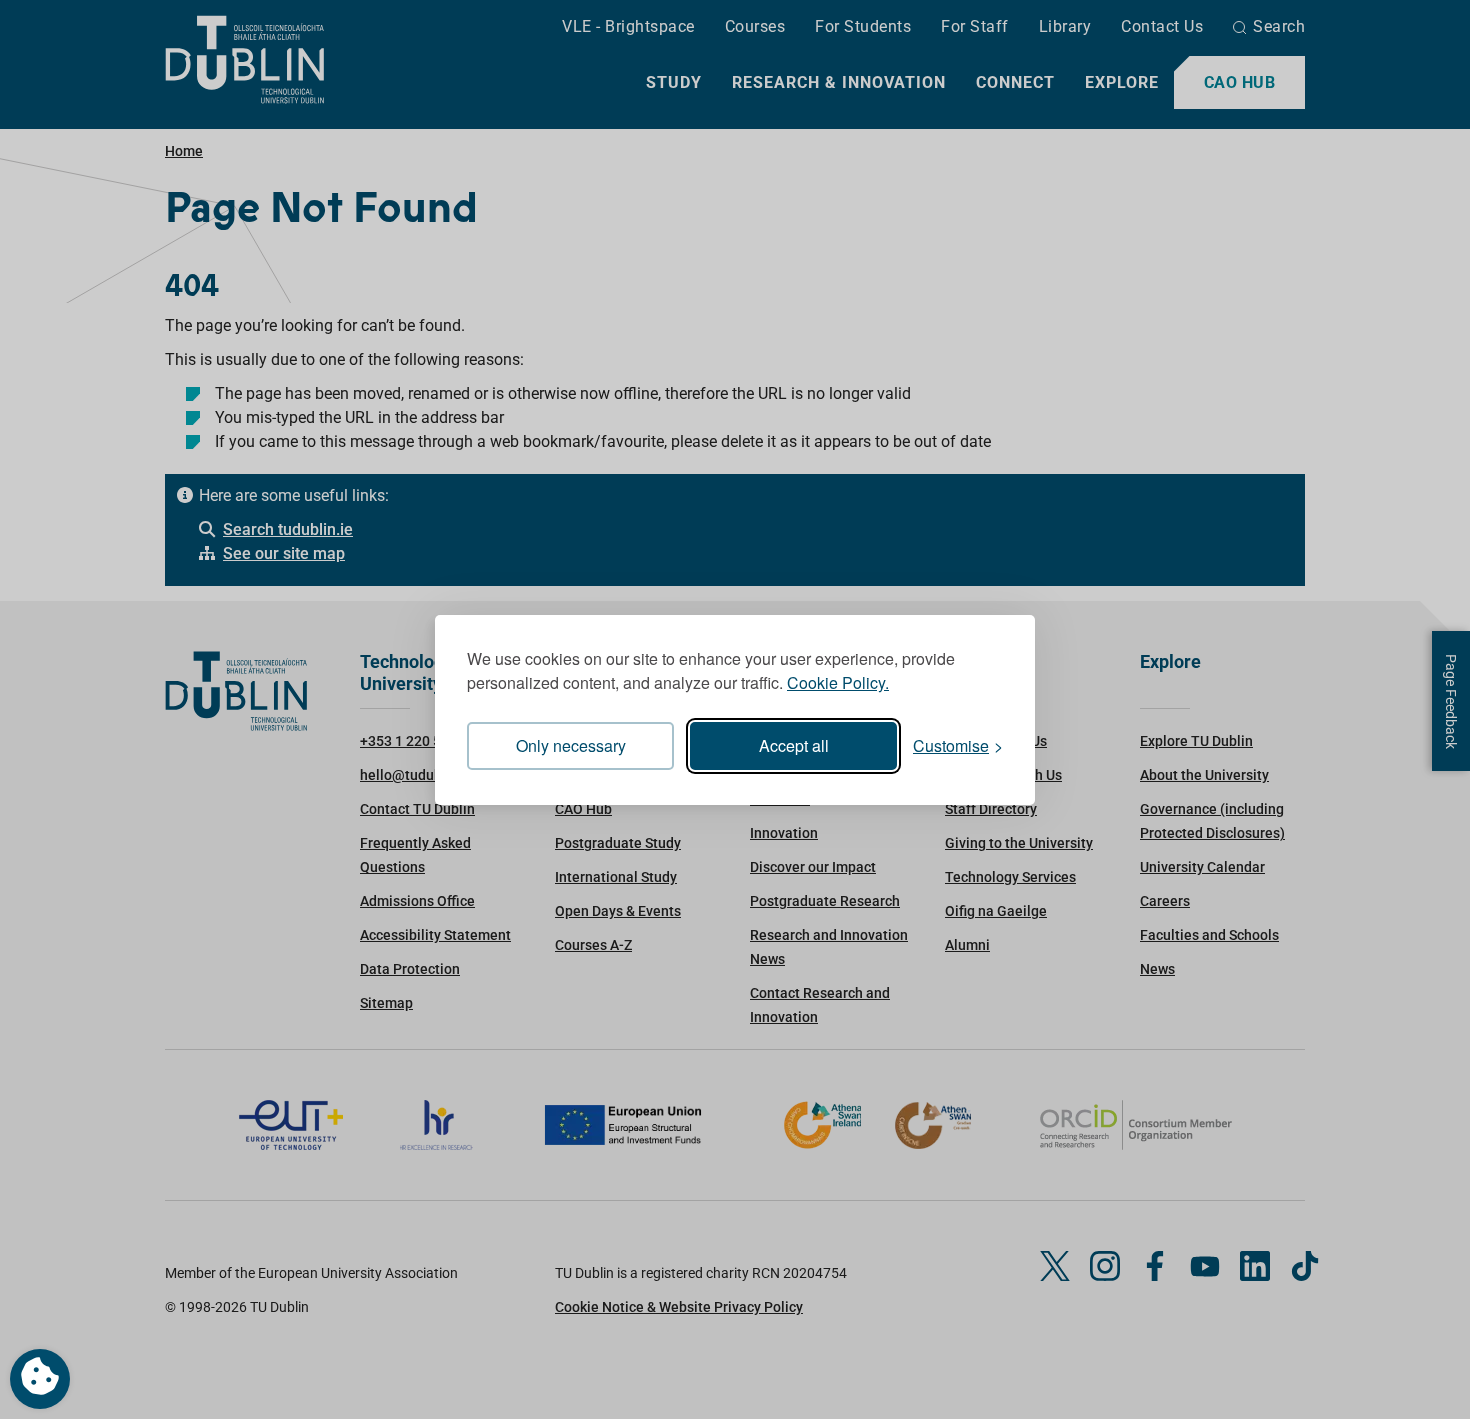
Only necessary (571, 745)
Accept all (794, 745)
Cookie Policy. (838, 682)
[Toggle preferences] (40, 1379)
